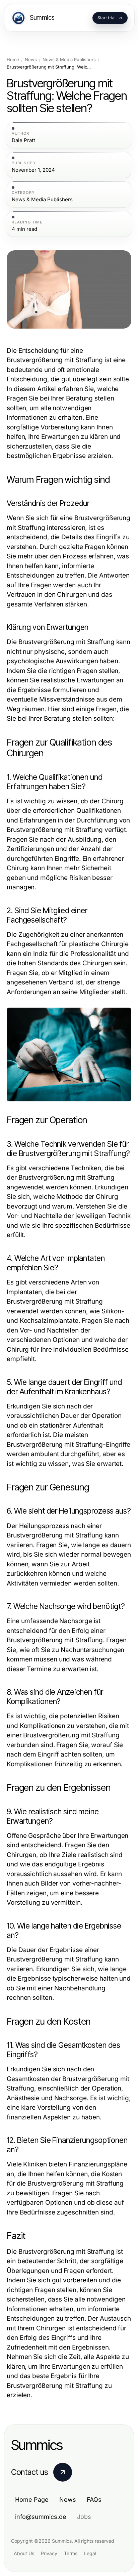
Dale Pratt (23, 140)
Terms (71, 2553)
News (31, 60)
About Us (24, 2553)
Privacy (49, 2553)
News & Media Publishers (69, 60)
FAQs (94, 2500)
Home (13, 60)
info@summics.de (41, 2517)
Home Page (32, 2500)
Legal (90, 2553)
